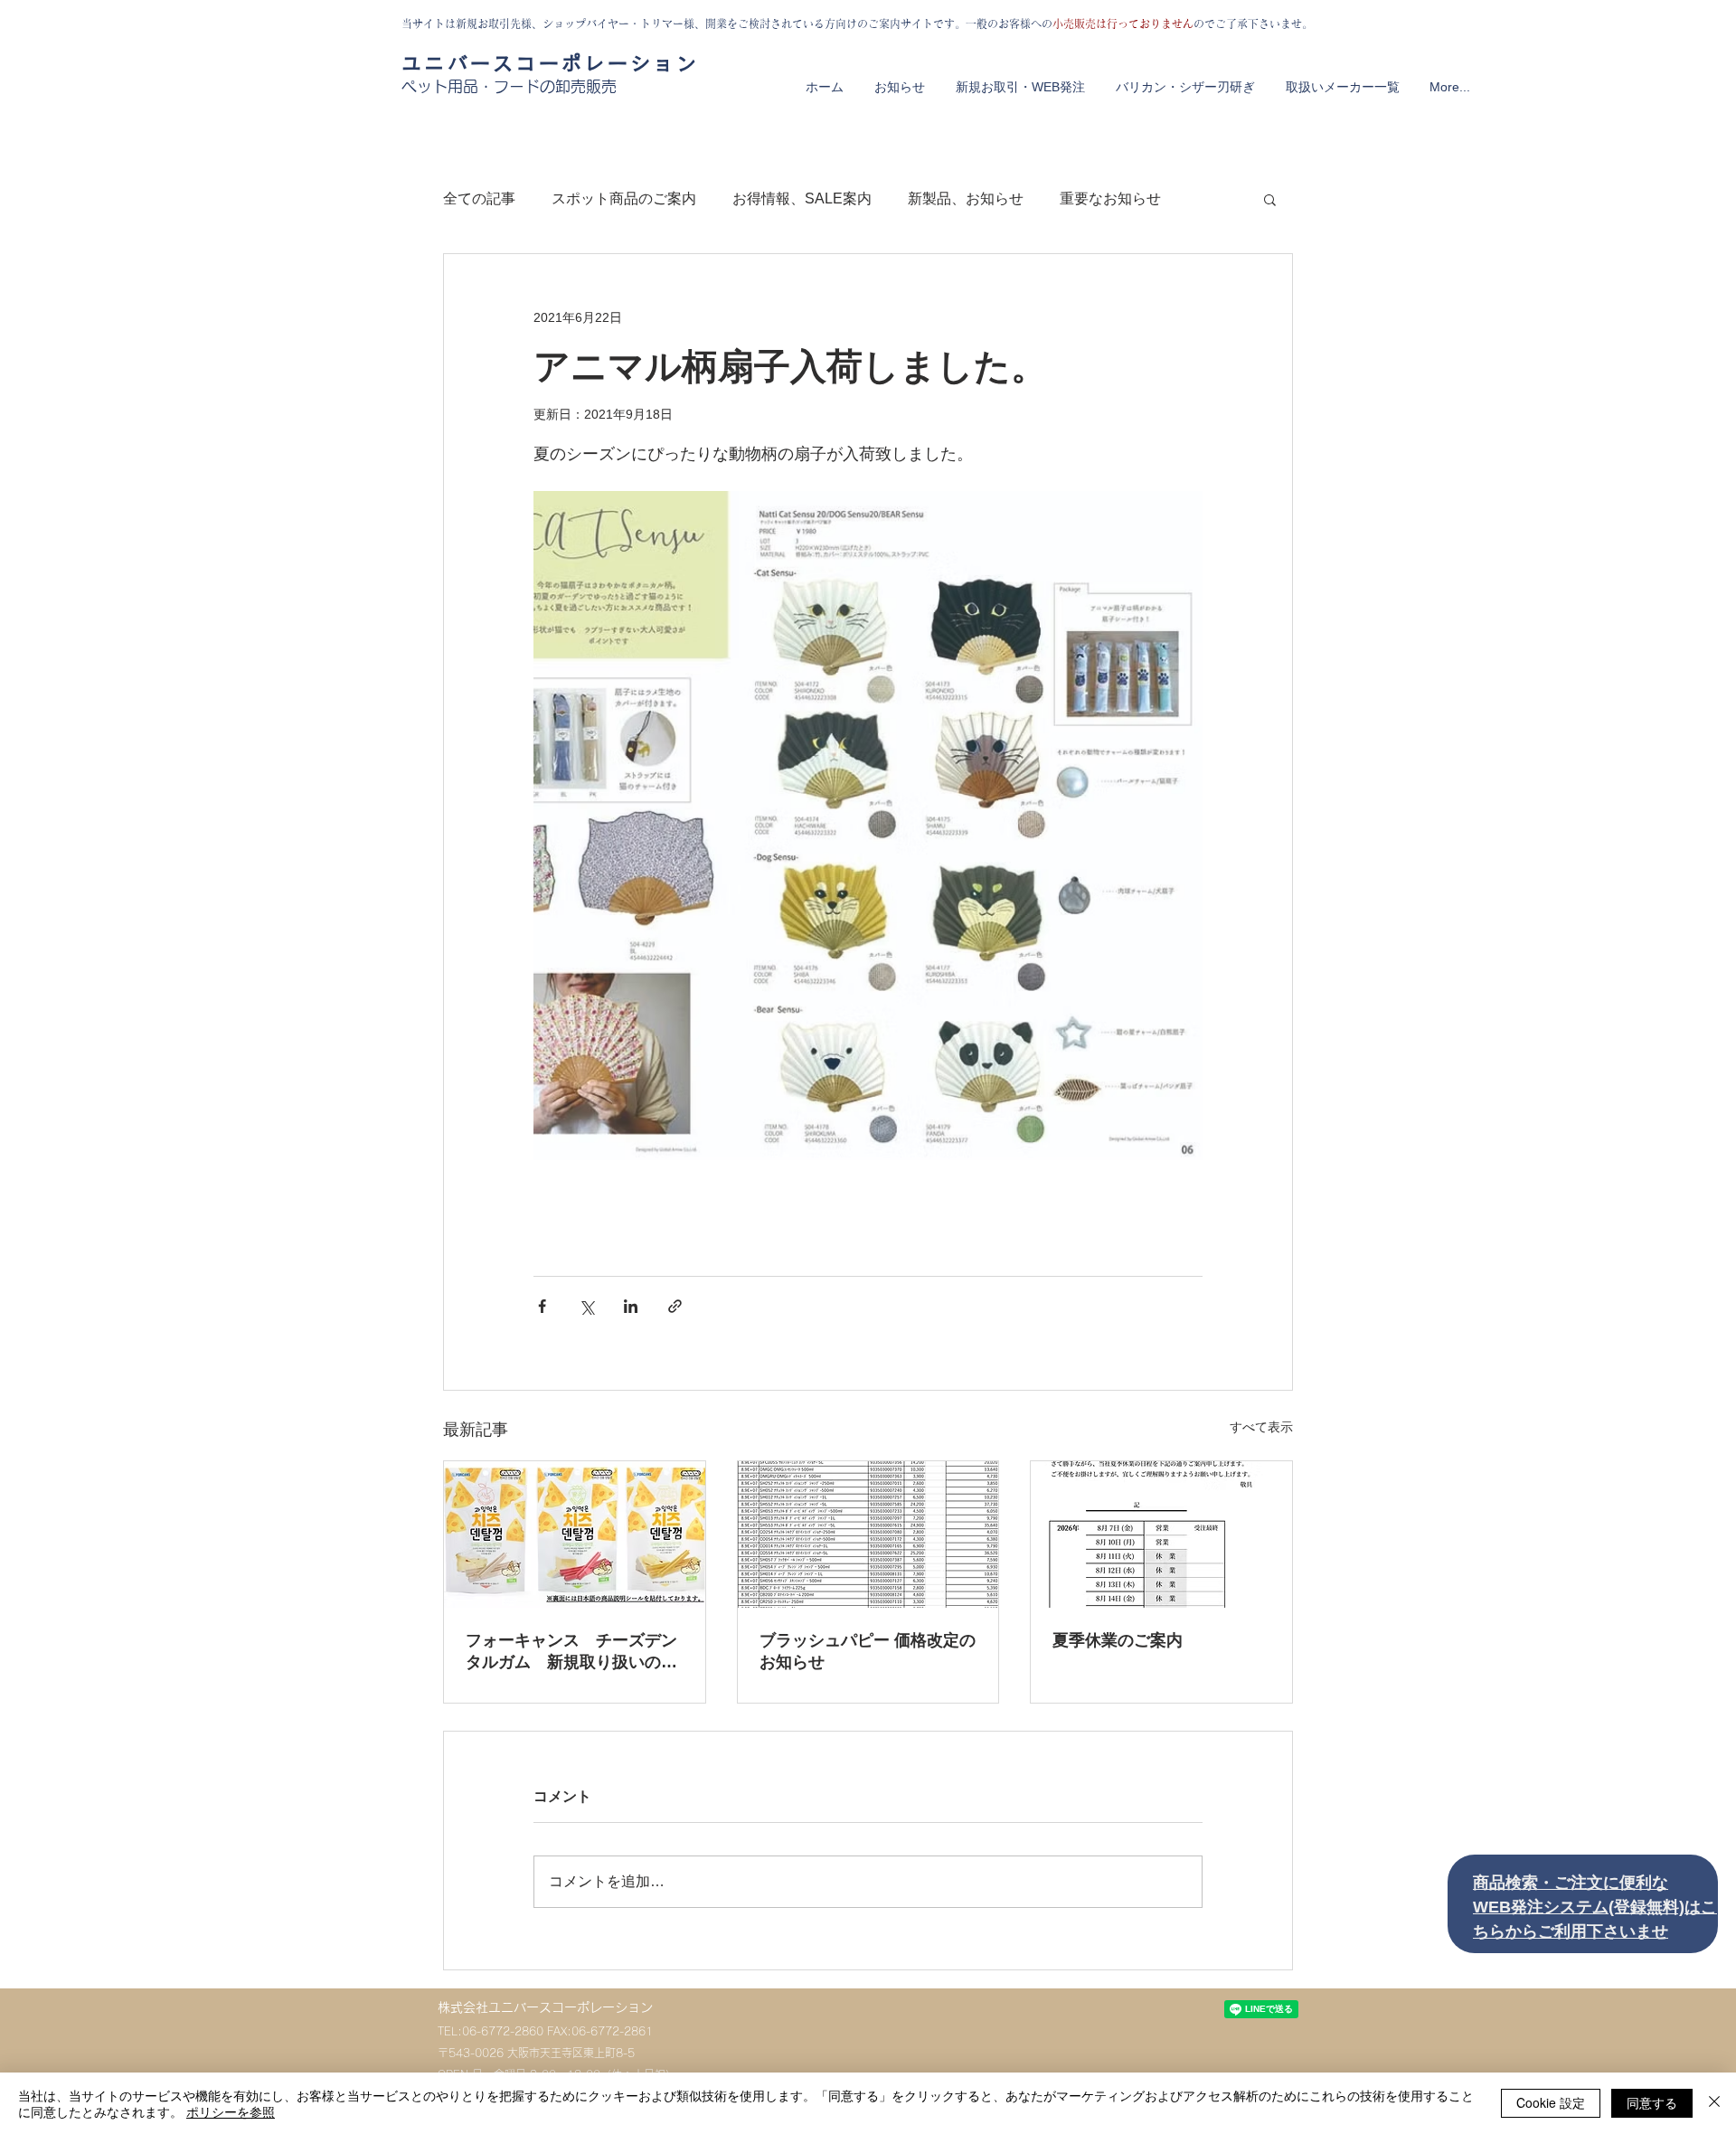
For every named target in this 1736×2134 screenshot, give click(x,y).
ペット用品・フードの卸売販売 (509, 86)
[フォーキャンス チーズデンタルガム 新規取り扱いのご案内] (575, 1534)
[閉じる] (1714, 2103)
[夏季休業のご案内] (1161, 1534)
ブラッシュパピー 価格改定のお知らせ (868, 1651)
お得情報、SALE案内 (802, 198)
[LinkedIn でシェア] (631, 1306)
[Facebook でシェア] (542, 1306)
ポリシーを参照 (231, 2111)
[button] (1270, 199)
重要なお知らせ (1110, 198)
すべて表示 (1261, 1427)
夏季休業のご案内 (1118, 1640)
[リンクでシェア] (675, 1306)
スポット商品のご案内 (624, 198)
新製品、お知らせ (966, 198)
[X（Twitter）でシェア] (586, 1306)
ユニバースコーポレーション (550, 63)
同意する (1652, 2102)
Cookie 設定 (1551, 2102)
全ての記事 (479, 198)
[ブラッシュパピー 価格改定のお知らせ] (868, 1534)
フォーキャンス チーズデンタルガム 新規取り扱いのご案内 (571, 1652)
